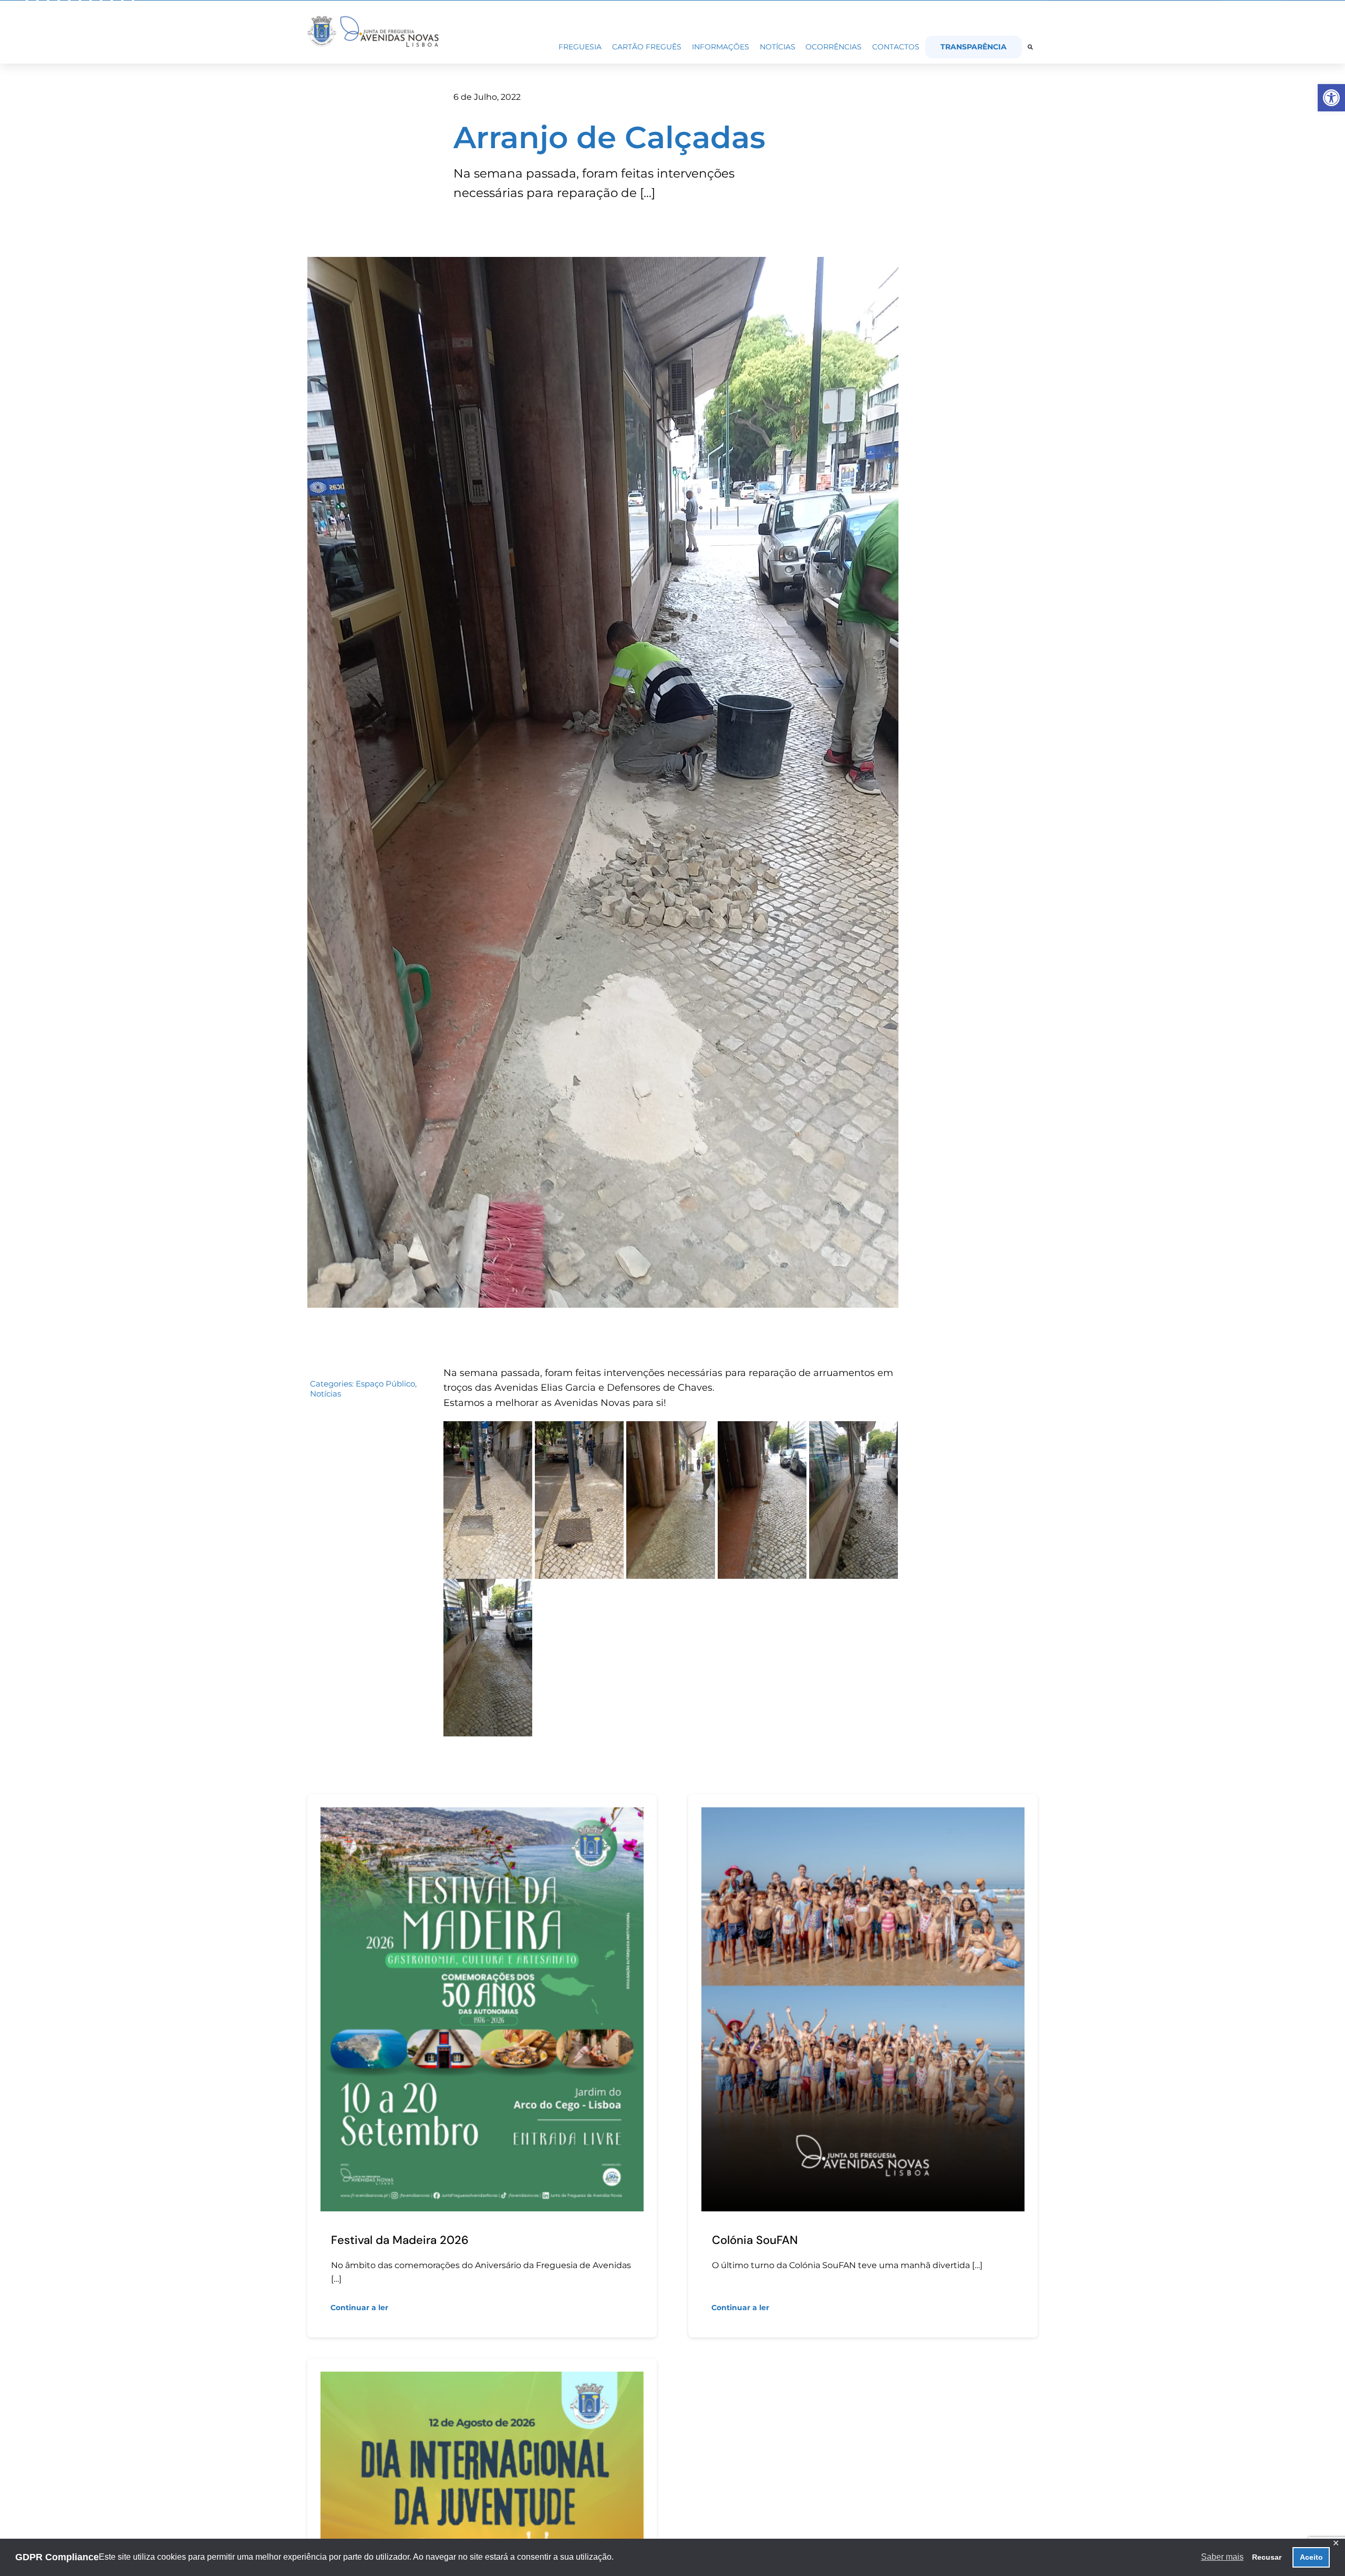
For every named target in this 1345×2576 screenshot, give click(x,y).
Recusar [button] (1267, 2557)
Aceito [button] (1311, 2557)
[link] (1331, 98)
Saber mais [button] (1222, 2557)
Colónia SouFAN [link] (755, 2240)
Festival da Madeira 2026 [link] (400, 2240)
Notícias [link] (325, 1394)
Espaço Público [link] (385, 1384)
